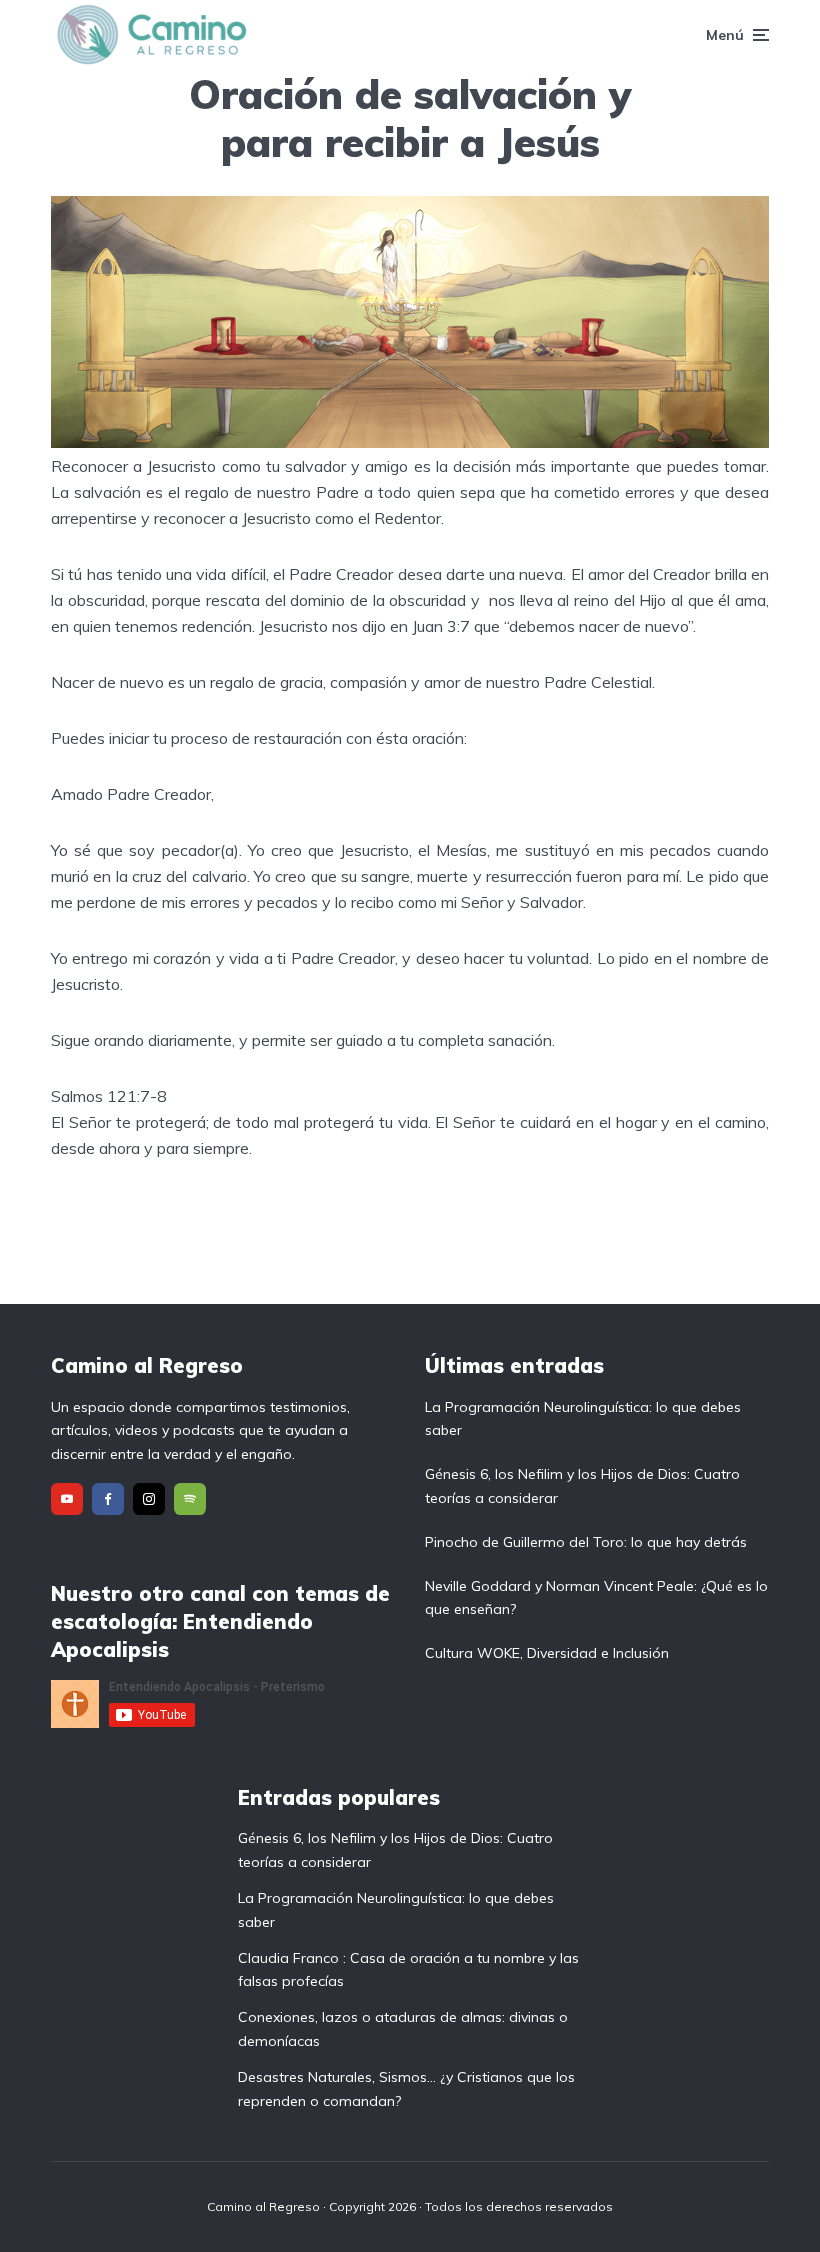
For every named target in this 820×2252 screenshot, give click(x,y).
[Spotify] (190, 1499)
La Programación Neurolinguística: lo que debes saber (583, 1419)
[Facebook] (108, 1499)
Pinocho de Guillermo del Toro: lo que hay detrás (586, 1542)
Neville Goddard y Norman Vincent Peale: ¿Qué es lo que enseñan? (596, 1598)
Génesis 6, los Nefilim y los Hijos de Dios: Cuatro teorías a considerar (582, 1486)
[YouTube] (67, 1499)
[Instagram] (149, 1499)
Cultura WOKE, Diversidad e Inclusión (547, 1653)
